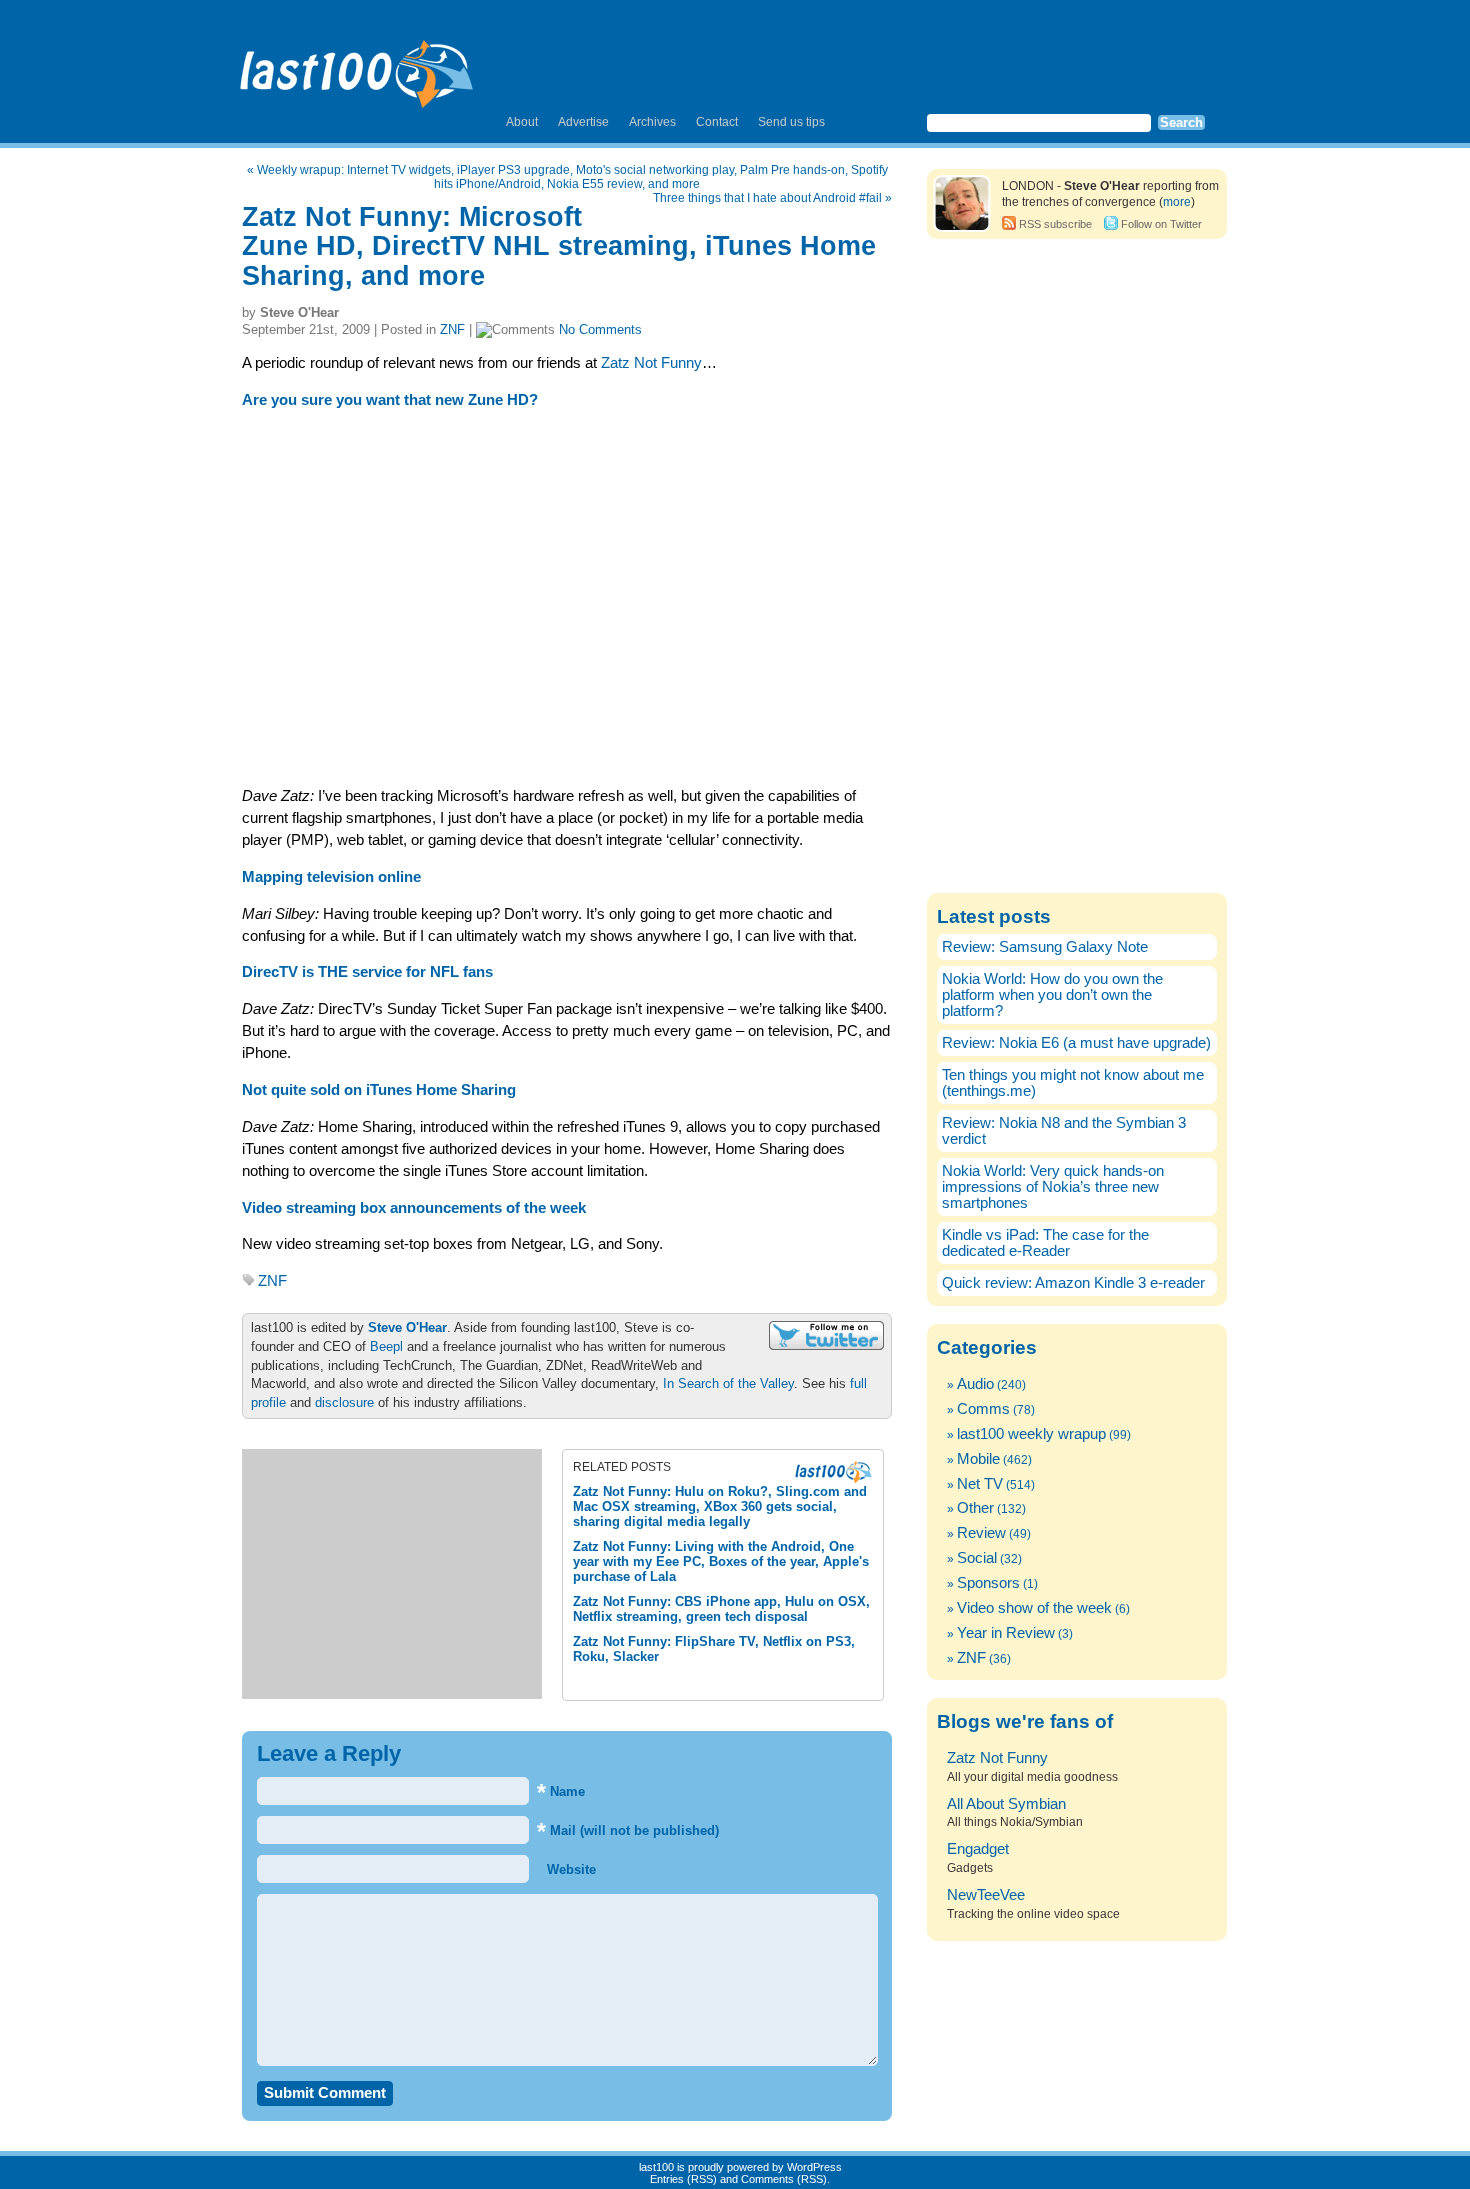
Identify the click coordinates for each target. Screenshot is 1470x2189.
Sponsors (988, 1583)
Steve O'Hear (407, 1327)
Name (561, 1791)
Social (977, 1558)
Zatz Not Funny (651, 363)
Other (975, 1508)
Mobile (978, 1459)
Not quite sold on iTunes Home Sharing (379, 1090)
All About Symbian (1006, 1804)
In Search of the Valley (728, 1383)
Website (569, 1869)
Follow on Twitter (1161, 224)
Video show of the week (1034, 1608)
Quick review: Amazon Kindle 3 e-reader (1073, 1283)
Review (981, 1533)
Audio (975, 1384)
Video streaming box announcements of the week (414, 1208)
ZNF (452, 329)
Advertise (583, 122)
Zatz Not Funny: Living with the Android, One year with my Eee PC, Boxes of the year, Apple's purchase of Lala (721, 1561)
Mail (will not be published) (628, 1830)
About (522, 122)
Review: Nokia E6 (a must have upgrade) (1076, 1043)
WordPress (814, 2167)
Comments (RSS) (784, 2179)
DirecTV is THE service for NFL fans (367, 972)
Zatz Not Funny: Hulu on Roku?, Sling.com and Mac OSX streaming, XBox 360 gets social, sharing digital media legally (720, 1506)
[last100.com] (357, 66)
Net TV (980, 1484)
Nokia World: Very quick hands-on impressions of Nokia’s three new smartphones (1053, 1187)
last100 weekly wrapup (1031, 1434)
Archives (652, 122)
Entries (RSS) (683, 2179)
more (1177, 202)
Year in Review (1006, 1633)
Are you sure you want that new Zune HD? (390, 400)
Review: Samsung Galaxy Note (1045, 947)
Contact (717, 122)
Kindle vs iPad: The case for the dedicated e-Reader (1045, 1243)
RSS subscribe (1055, 224)
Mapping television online (331, 877)
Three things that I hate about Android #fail (767, 198)
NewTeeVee (986, 1895)
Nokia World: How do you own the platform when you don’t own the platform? (1052, 995)
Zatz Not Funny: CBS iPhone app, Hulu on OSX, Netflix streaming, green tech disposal (721, 1609)
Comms (983, 1409)
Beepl (386, 1346)
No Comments (600, 329)
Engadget (978, 1849)
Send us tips (791, 122)
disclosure (344, 1402)
